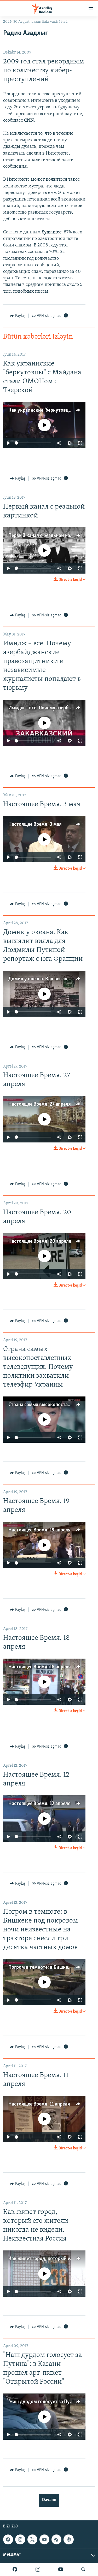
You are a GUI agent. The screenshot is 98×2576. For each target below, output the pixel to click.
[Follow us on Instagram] (20, 2539)
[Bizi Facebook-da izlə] (15, 2569)
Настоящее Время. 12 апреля (39, 1804)
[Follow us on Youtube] (44, 2539)
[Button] (18, 316)
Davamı (49, 2500)
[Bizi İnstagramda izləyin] (38, 2569)
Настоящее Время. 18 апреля (40, 1667)
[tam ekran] (80, 443)
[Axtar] (83, 2569)
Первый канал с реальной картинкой (48, 536)
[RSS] (56, 2539)
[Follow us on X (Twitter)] (32, 2539)
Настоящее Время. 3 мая (35, 824)
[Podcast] (68, 2539)
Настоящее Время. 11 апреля (39, 2104)
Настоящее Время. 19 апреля (39, 1530)
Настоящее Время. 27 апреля (40, 1104)
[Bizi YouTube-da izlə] (61, 2569)
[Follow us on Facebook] (8, 2539)
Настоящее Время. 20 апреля (40, 1241)
